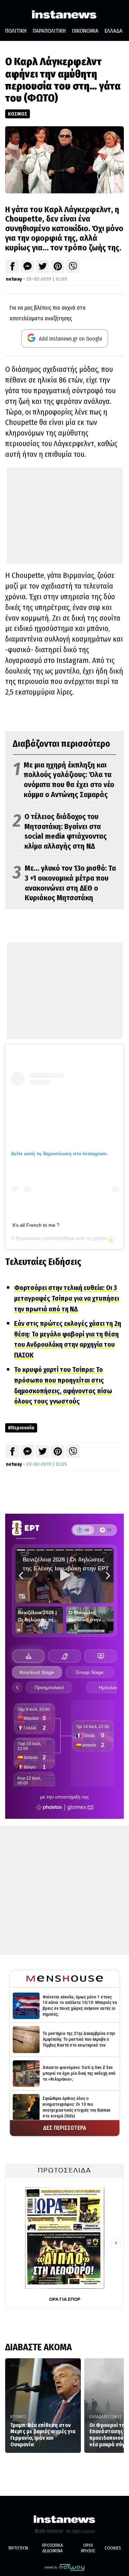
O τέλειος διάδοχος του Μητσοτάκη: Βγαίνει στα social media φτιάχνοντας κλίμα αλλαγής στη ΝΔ (60, 831)
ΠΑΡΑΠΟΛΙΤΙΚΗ (49, 31)
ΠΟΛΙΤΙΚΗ (16, 31)
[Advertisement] (65, 516)
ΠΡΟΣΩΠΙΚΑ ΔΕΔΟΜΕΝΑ (52, 2548)
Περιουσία (23, 1428)
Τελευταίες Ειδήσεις (43, 1262)
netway (14, 279)
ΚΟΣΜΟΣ (18, 114)
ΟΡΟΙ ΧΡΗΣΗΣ (88, 2548)
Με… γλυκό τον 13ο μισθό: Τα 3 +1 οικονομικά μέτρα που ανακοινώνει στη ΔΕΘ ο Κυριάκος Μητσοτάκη (64, 883)
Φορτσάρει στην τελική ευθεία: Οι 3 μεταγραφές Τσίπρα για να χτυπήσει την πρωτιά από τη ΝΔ (67, 1298)
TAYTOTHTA (18, 2548)
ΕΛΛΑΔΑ (114, 31)
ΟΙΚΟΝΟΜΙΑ (85, 31)
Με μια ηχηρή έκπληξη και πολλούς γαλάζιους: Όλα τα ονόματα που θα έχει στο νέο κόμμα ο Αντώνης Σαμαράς (63, 780)
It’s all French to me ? (36, 1225)
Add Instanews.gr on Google (70, 339)
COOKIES (113, 2548)
